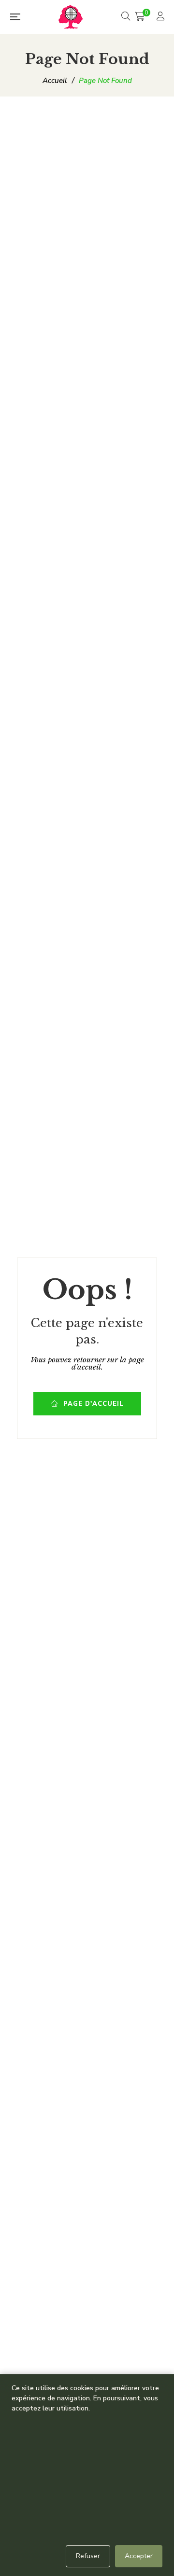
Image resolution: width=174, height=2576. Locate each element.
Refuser (88, 2556)
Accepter (139, 2556)
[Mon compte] (162, 17)
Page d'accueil (94, 1404)
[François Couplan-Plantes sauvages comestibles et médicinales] (71, 17)
